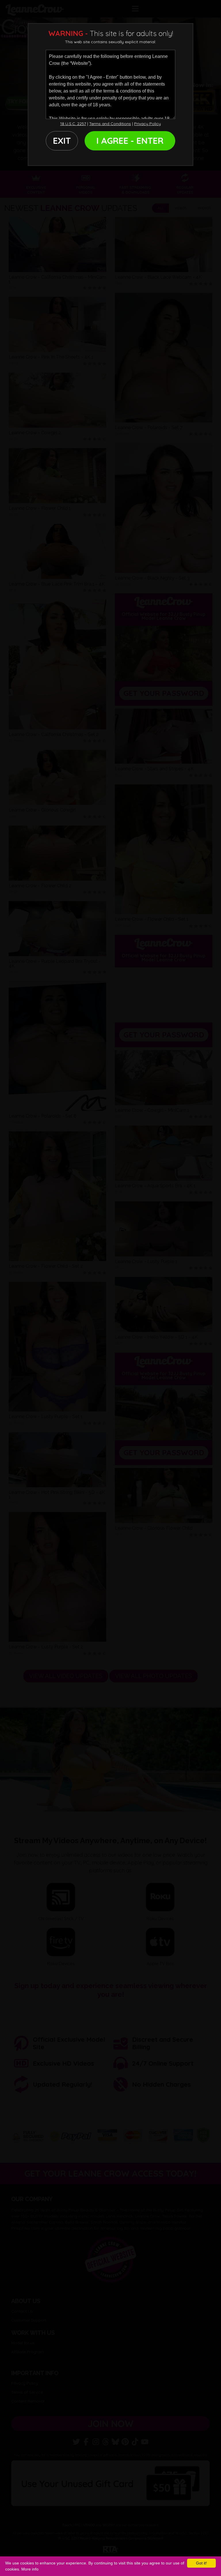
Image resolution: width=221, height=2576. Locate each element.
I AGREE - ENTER (130, 141)
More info (30, 2569)
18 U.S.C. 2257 (73, 124)
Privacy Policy (147, 124)
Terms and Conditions (110, 124)
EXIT (62, 141)
